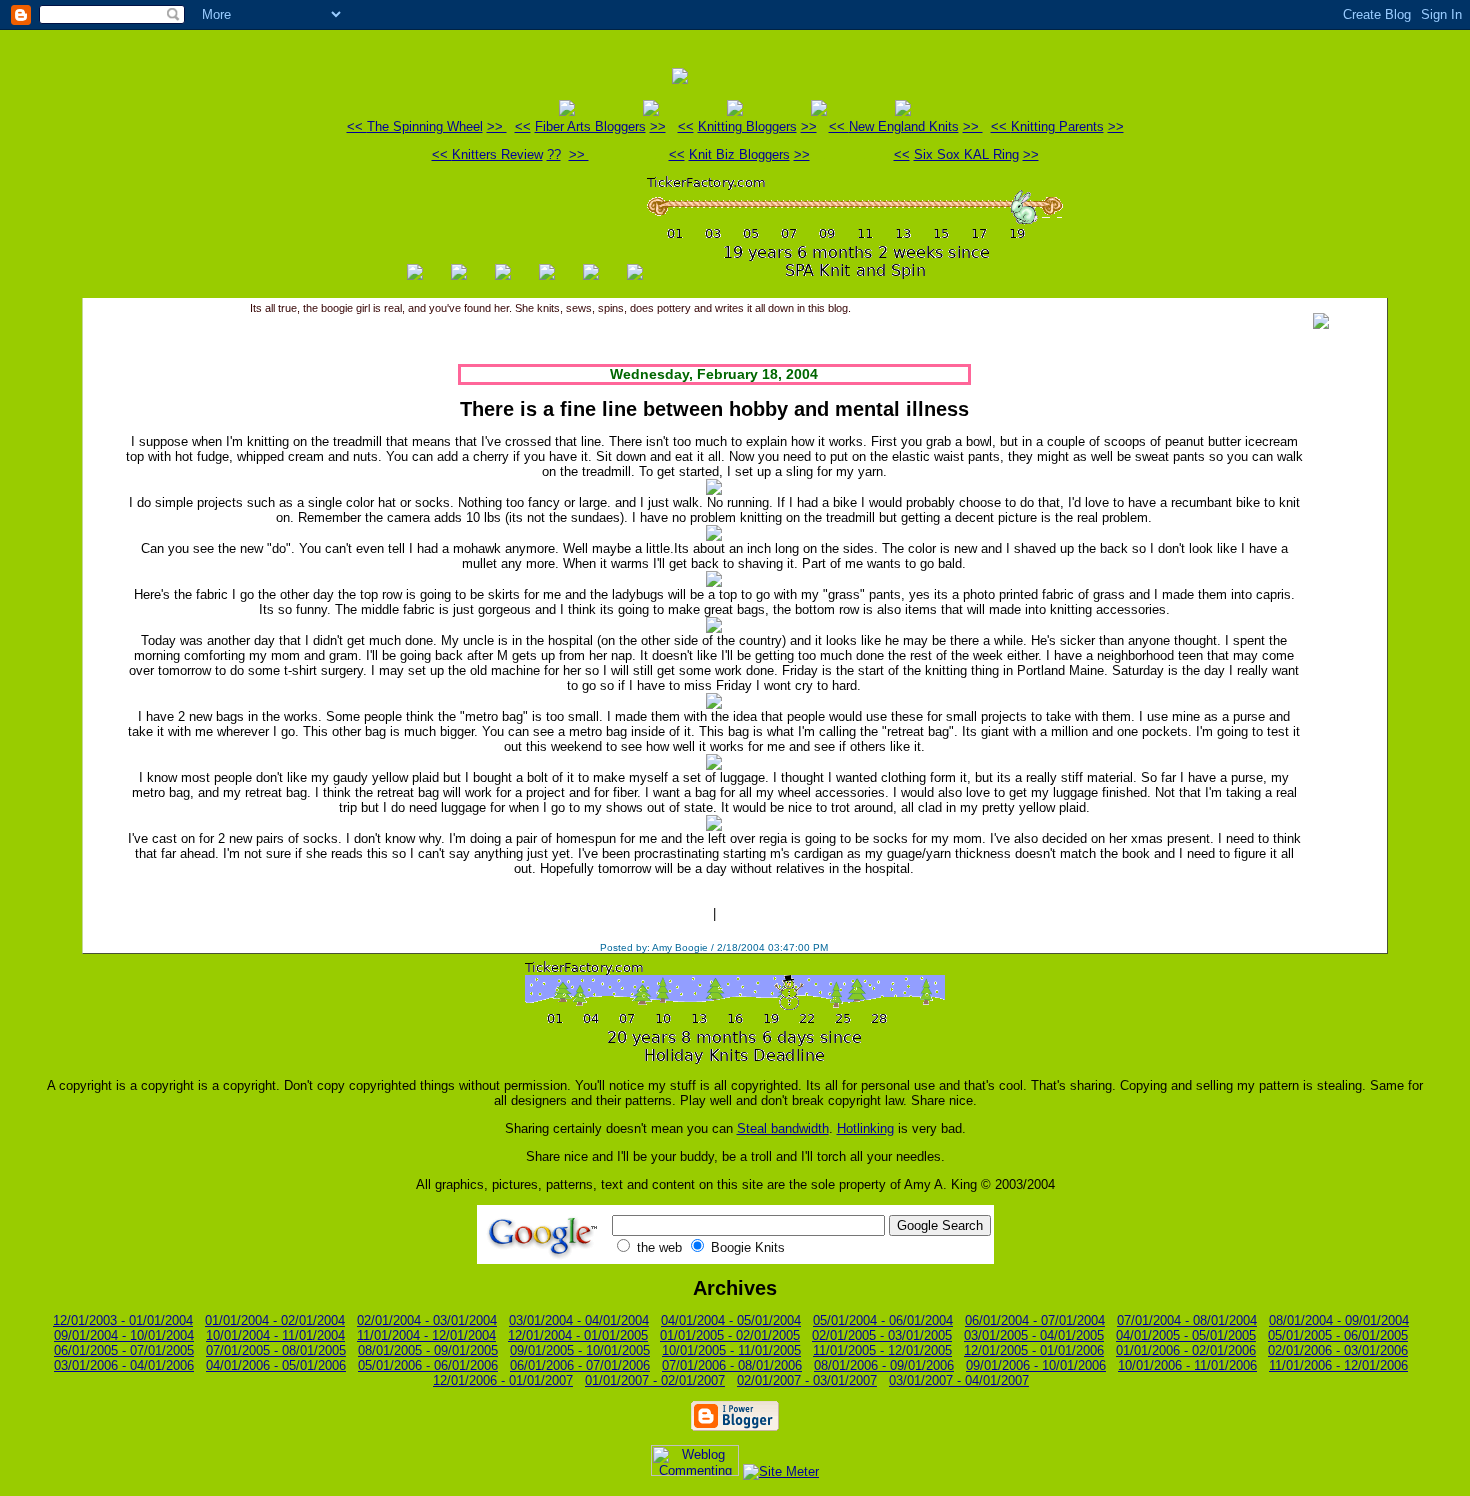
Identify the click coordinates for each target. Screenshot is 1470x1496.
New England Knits (904, 126)
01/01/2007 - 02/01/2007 (655, 1380)
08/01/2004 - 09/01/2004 (1339, 1320)
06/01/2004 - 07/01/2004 (1035, 1320)
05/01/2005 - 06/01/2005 (1338, 1335)
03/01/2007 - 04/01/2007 (959, 1380)
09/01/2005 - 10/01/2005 (580, 1350)
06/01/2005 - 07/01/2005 (124, 1350)
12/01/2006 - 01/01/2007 (503, 1380)
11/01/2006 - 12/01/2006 (1338, 1365)
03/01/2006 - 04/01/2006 (124, 1365)
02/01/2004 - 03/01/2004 (427, 1320)
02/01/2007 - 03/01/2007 (807, 1380)
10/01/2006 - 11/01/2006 (1187, 1365)
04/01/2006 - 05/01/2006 (276, 1365)
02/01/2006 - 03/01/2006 (1338, 1350)
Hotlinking (865, 1128)
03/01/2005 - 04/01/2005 (1034, 1335)
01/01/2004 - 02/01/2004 (275, 1320)
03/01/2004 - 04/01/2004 (579, 1320)
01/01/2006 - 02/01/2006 (1186, 1350)
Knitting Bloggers (747, 126)
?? (554, 154)
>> (497, 126)
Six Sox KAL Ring (966, 154)
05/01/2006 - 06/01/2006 (428, 1365)
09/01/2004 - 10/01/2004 (124, 1335)
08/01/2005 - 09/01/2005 (428, 1350)
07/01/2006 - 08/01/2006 (732, 1365)
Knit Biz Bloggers (739, 154)
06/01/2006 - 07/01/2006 (580, 1365)
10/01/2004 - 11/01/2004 (275, 1335)
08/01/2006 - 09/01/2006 (884, 1365)
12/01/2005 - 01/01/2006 (1034, 1350)
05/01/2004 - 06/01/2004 (883, 1320)
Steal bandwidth (783, 1128)
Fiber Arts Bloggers (590, 126)
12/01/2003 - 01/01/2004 (123, 1320)
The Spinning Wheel (425, 126)
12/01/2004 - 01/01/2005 (578, 1335)
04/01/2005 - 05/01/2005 (1186, 1335)
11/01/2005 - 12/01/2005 (882, 1350)
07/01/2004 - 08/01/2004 (1187, 1320)
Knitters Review (497, 154)
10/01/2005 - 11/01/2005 (731, 1350)
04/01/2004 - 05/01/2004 (731, 1320)
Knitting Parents (1057, 126)
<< (357, 126)
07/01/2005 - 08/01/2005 (276, 1350)
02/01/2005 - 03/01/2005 (882, 1335)
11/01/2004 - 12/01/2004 (426, 1335)
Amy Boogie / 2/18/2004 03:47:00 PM (740, 947)
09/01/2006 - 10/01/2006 (1036, 1365)
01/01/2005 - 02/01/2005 (730, 1335)
